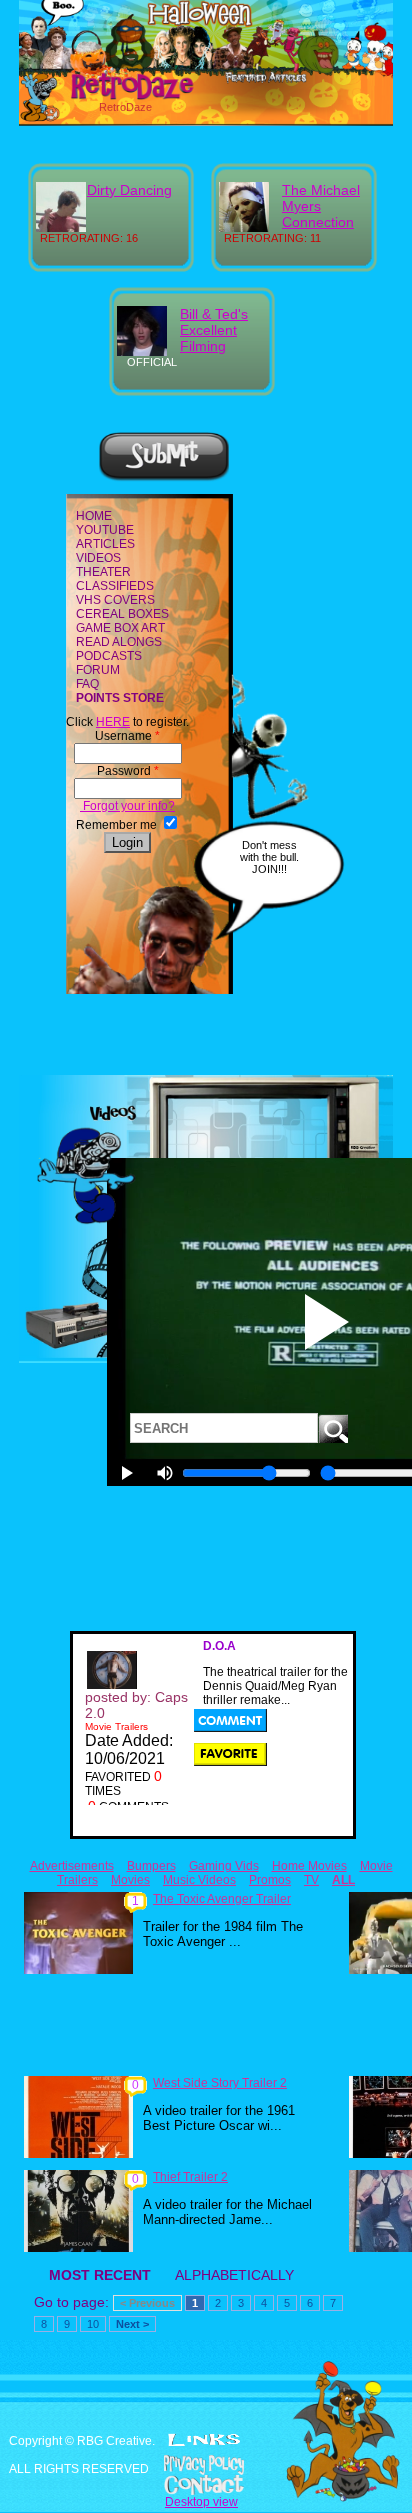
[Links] (204, 2440)
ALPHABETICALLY (234, 2275)
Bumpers (151, 1866)
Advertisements (72, 1866)
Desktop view (201, 2502)
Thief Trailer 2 (190, 2177)
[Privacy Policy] (206, 2465)
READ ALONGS (119, 642)
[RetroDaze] (110, 97)
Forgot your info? (127, 806)
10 (93, 2324)
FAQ (87, 684)
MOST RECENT (100, 2275)
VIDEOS (98, 558)
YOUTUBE (105, 530)
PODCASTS (109, 656)
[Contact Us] (206, 2485)
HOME (94, 516)
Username (127, 736)
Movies (130, 1880)
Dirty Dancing (129, 190)
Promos (270, 1880)
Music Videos (199, 1880)
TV (311, 1880)
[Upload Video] (164, 478)
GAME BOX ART (120, 628)
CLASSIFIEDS (115, 586)
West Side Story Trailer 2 (220, 2083)
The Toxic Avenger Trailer (222, 1899)
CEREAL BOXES (122, 614)
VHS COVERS (115, 600)
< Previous (147, 2303)
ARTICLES (105, 544)
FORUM (98, 670)
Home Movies (309, 1866)
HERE (113, 722)
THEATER (103, 572)
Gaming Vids (224, 1866)
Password (128, 771)
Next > (132, 2324)
